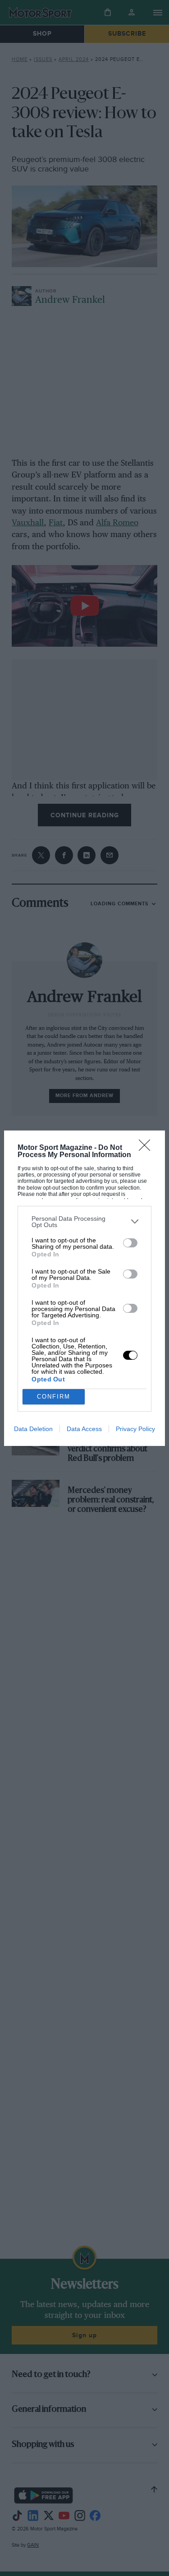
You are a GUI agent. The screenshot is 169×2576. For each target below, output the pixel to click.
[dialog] (84, 1288)
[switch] (130, 1243)
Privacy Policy (135, 1429)
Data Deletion (33, 1429)
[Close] (147, 1148)
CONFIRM (54, 1397)
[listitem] (84, 1222)
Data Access (84, 1429)
